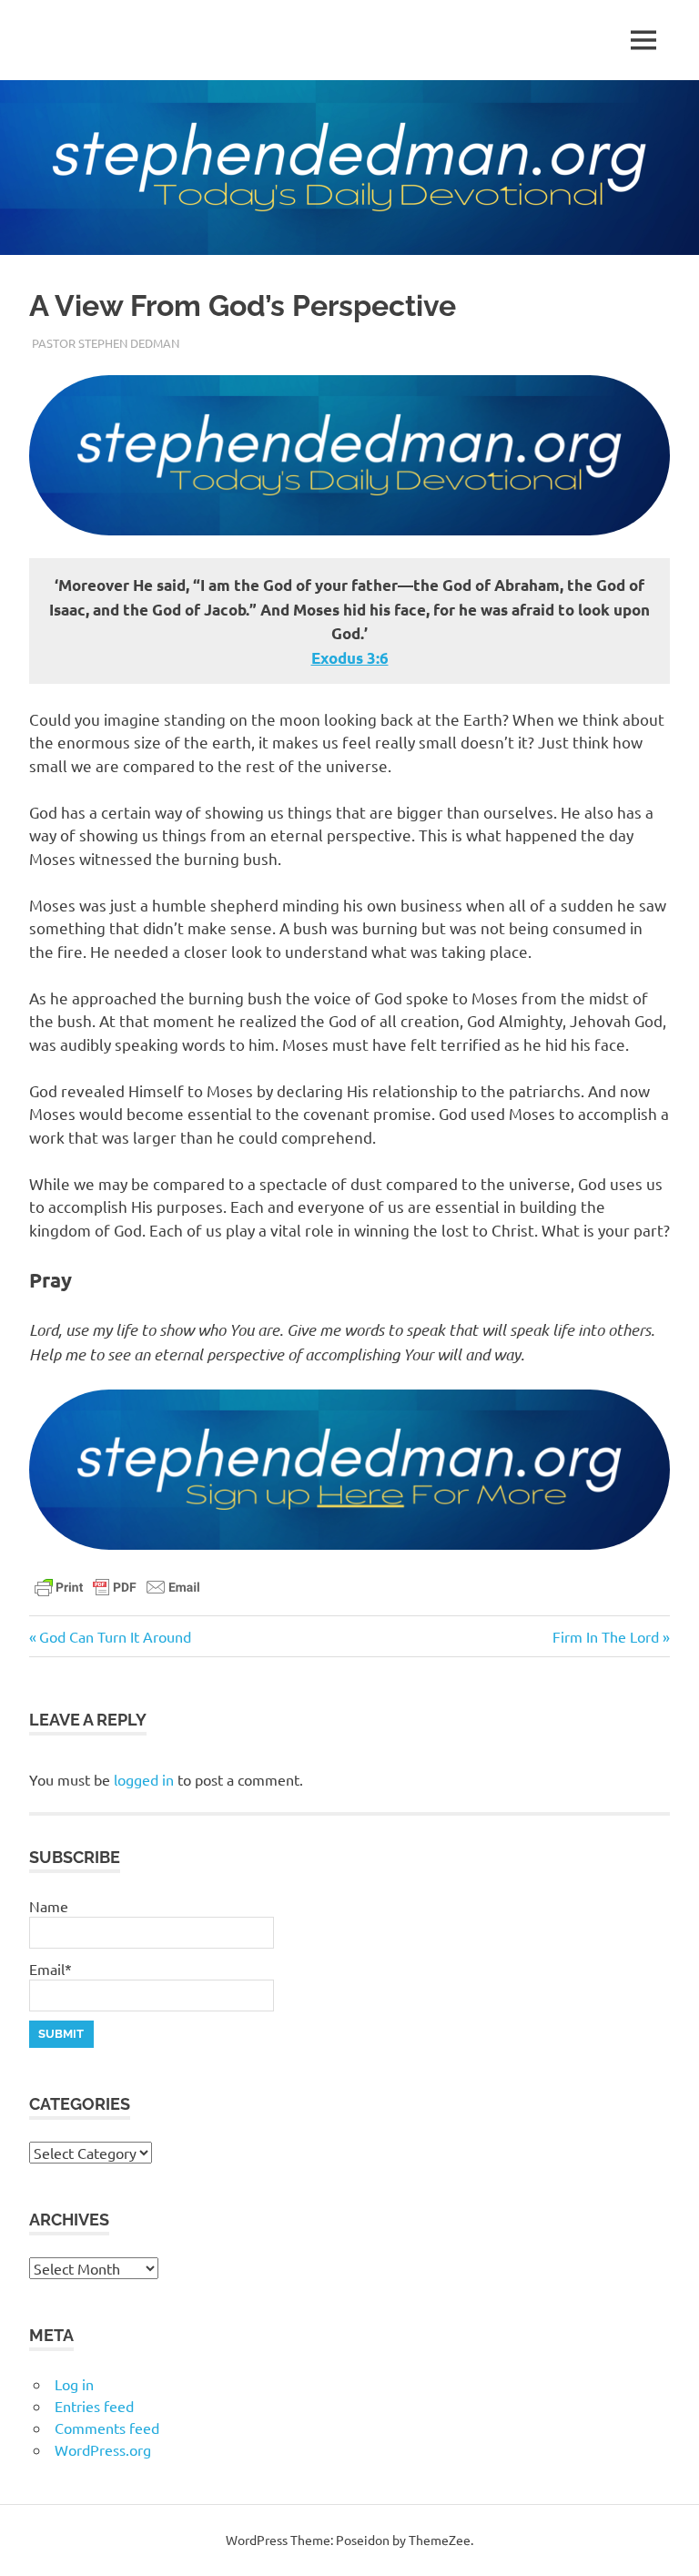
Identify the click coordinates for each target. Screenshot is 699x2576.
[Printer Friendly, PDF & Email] (117, 1585)
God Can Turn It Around (115, 1636)
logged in (144, 1779)
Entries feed (94, 2406)
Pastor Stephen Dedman (106, 343)
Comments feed (107, 2428)
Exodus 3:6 (350, 658)
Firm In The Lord (606, 1636)
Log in (74, 2384)
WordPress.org (103, 2449)
